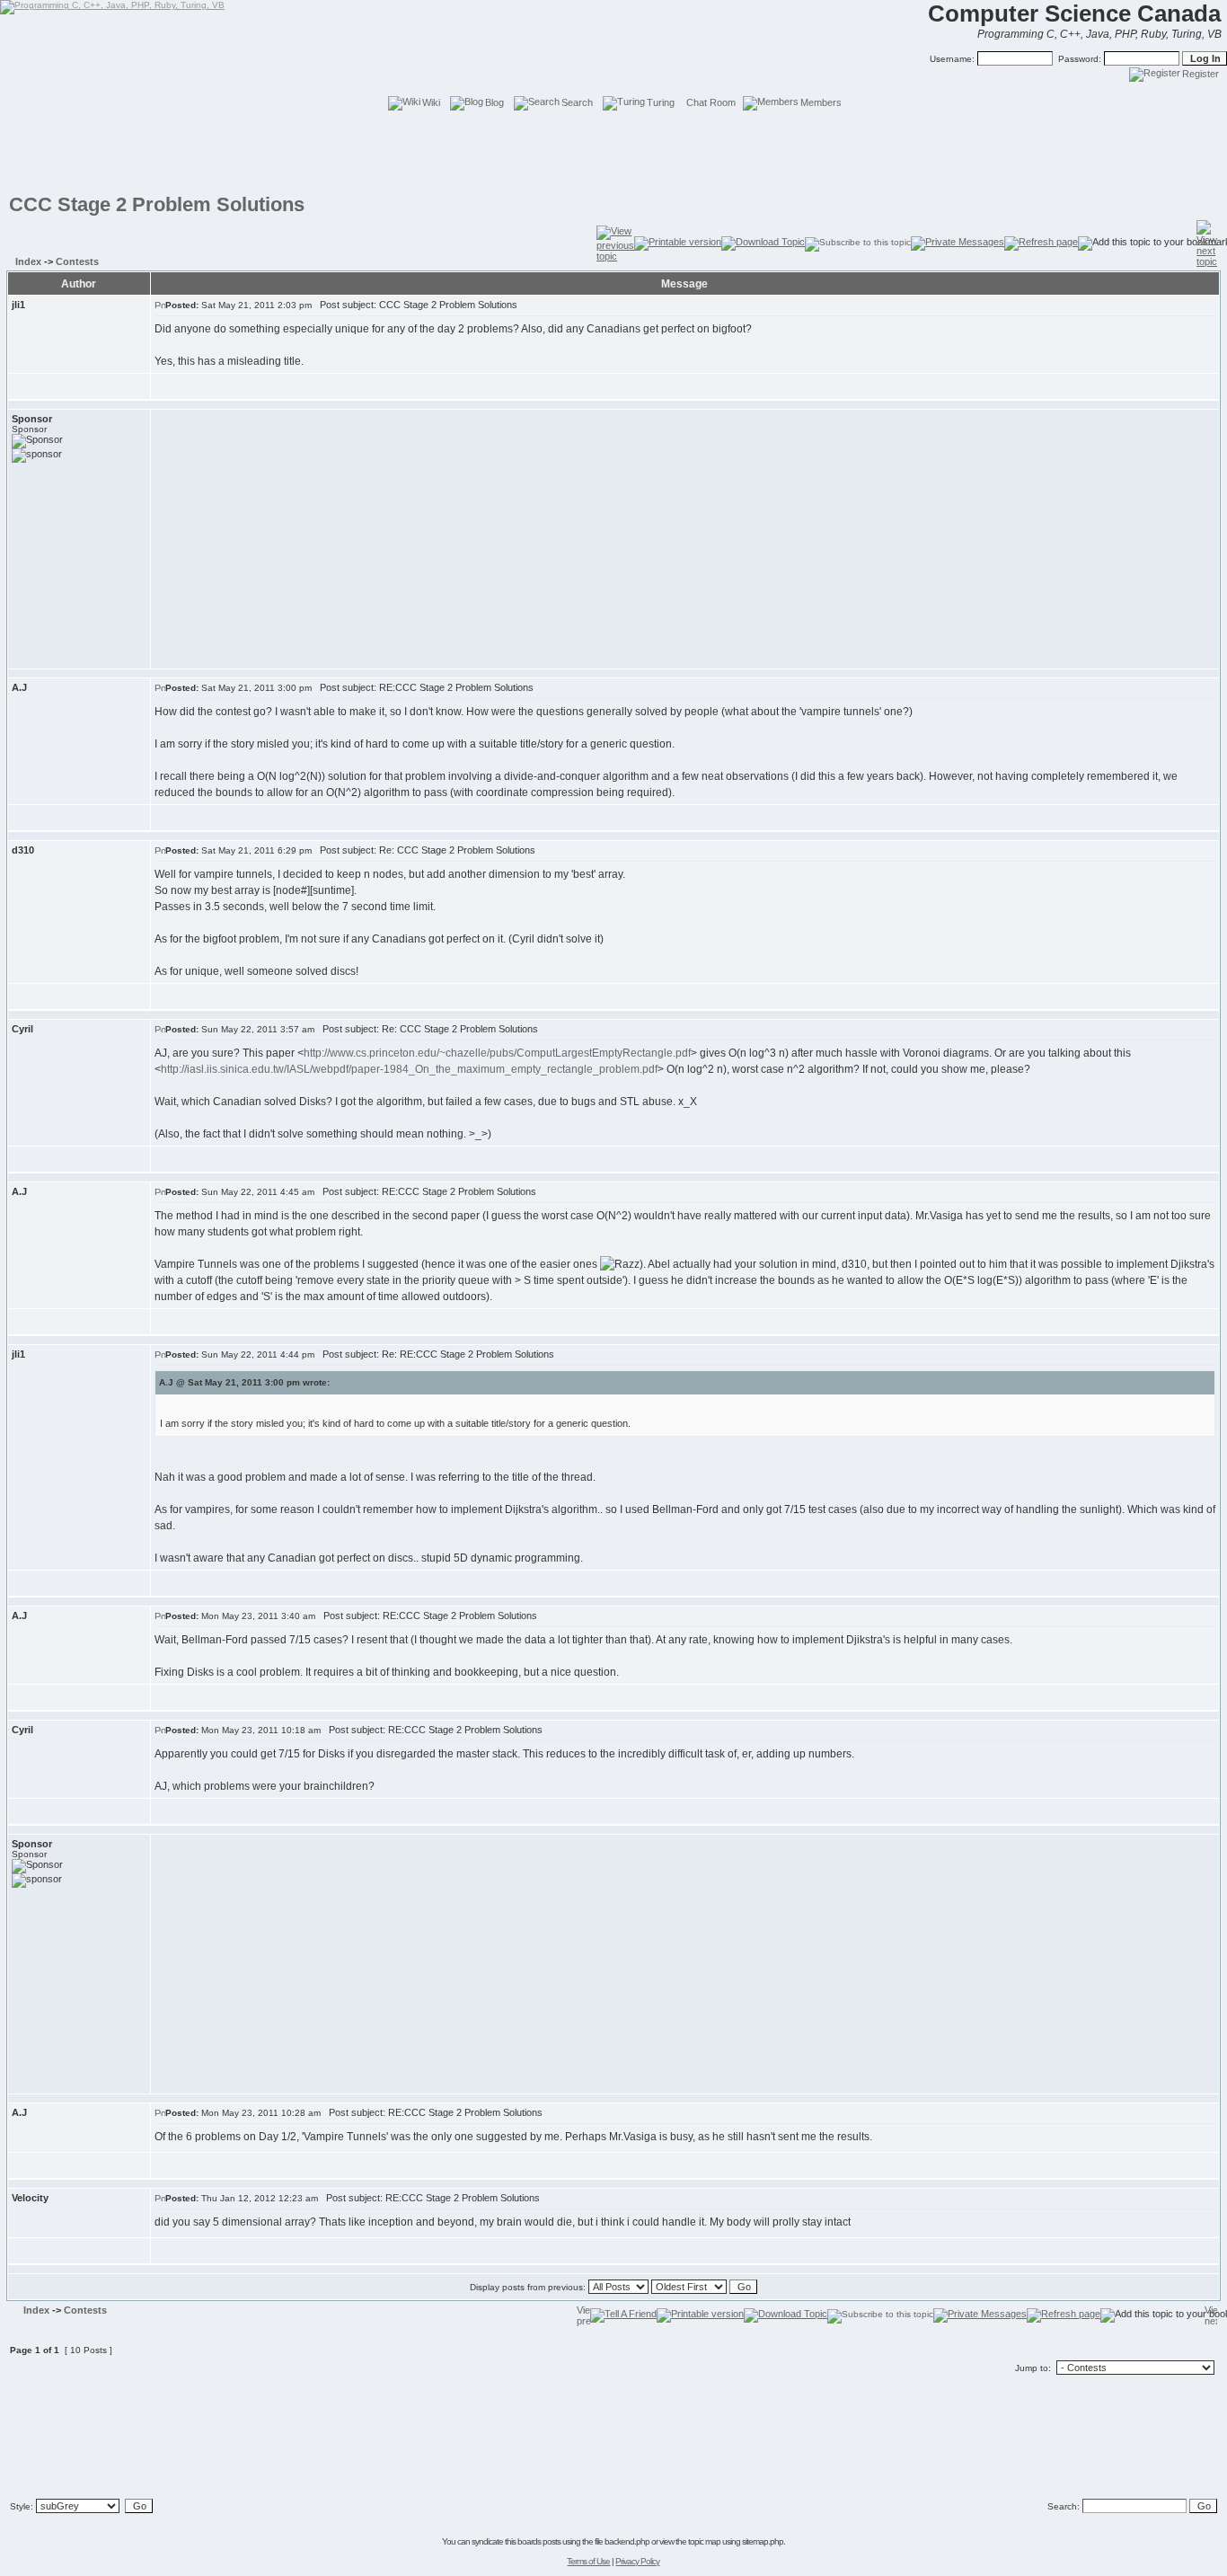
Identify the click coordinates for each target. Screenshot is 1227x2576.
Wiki (431, 102)
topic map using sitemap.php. (737, 2541)
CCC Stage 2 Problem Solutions (157, 204)
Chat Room (711, 102)
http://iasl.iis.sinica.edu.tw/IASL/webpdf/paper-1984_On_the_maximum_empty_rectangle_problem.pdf (409, 1069)
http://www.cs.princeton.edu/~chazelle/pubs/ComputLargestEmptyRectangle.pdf (497, 1053)
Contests (77, 261)
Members (821, 102)
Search (577, 102)
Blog (494, 102)
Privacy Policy (637, 2561)
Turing (661, 102)
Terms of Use (588, 2561)
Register (1201, 74)
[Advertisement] (613, 153)
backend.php (627, 2541)
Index (28, 261)
